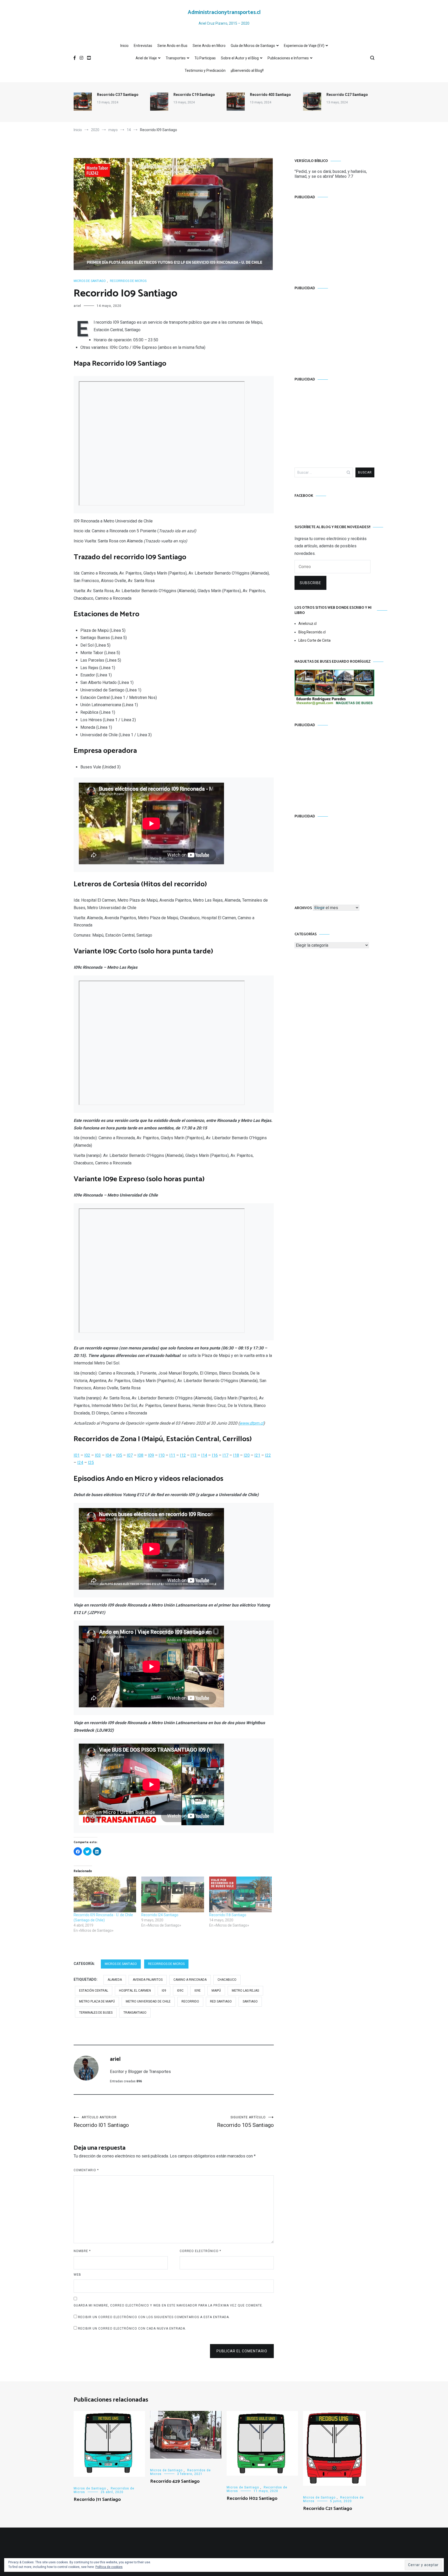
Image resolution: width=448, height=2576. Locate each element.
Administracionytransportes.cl (224, 12)
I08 (140, 1455)
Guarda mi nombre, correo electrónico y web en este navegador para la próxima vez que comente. (168, 2305)
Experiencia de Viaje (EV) (304, 46)
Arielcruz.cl (307, 624)
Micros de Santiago (90, 281)
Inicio (124, 46)
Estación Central (94, 1991)
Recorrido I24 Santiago (160, 1915)
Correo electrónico (200, 2251)
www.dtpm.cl (251, 1423)
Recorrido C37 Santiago (118, 95)
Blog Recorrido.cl (312, 632)
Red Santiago (221, 2001)
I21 (257, 1455)
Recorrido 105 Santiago (245, 2122)
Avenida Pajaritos (148, 1980)
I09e (198, 1991)
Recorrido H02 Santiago (252, 2499)
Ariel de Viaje (146, 58)
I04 (108, 1455)
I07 (130, 1455)
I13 (194, 1455)
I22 (268, 1455)
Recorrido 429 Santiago (175, 2481)
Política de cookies (109, 2567)
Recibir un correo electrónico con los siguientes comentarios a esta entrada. (154, 2317)
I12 (183, 1455)
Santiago (250, 2001)
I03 (98, 1455)
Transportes (176, 58)
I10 (162, 1455)
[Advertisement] (334, 237)
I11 (172, 1455)
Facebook (304, 496)
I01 (77, 1455)
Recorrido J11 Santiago (97, 2500)
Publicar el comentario (242, 2351)
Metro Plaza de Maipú (97, 2001)
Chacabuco (227, 1980)
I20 (247, 1455)
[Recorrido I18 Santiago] (240, 1894)
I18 (236, 1455)
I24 (80, 1463)
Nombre (82, 2251)
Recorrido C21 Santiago (328, 2509)
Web (77, 2275)
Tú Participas (205, 58)
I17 (225, 1455)
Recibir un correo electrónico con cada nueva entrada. (132, 2329)
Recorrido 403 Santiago (270, 95)
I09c (180, 1991)
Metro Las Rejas (245, 1991)
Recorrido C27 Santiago (347, 95)
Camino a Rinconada (190, 1980)
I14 (204, 1455)
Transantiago (135, 2013)
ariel (77, 306)
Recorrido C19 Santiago (194, 95)
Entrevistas (143, 46)
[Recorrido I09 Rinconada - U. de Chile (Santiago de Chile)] (105, 1894)
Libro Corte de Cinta (314, 640)
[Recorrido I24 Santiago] (173, 1894)
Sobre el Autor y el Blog (240, 58)
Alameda (115, 1980)
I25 (91, 1463)
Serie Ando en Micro (209, 46)
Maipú (216, 1991)
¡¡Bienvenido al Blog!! (247, 70)
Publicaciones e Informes (288, 58)
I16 (215, 1455)
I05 (119, 1455)
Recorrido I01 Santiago (101, 2122)
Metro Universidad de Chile (148, 2001)
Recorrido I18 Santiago (228, 1915)
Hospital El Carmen (135, 1991)
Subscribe (310, 583)
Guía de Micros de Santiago (253, 46)
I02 (87, 1455)
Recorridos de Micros (128, 281)
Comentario (86, 2170)
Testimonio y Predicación (205, 70)
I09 (151, 1455)
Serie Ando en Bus (172, 46)
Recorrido (190, 2001)
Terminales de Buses (96, 2013)
